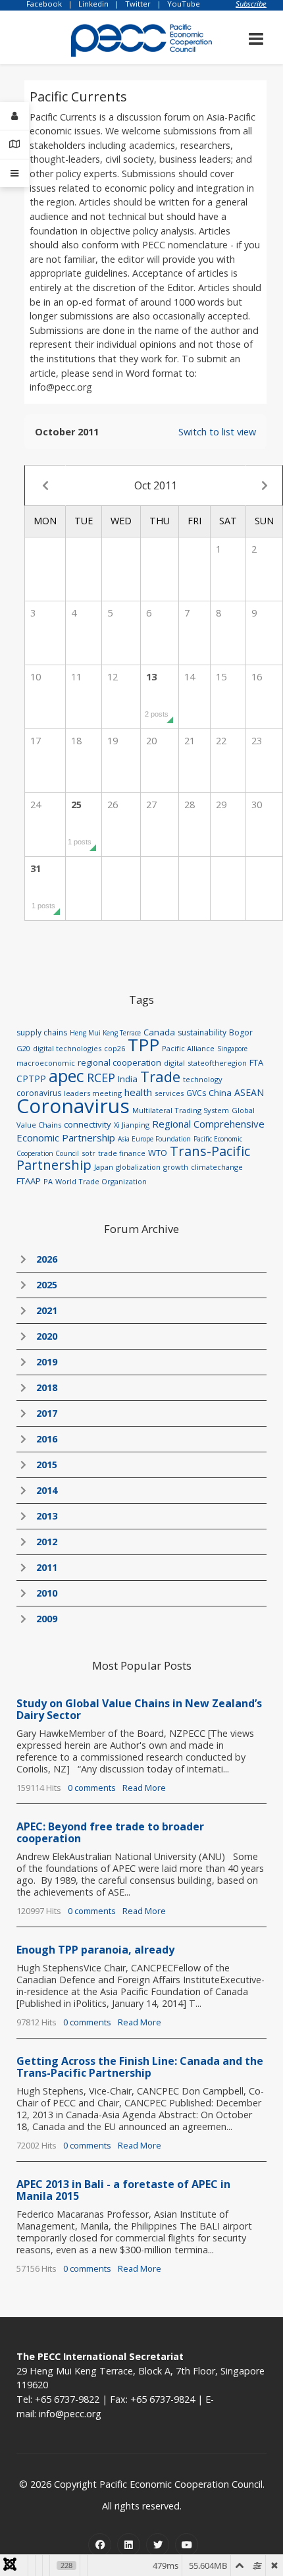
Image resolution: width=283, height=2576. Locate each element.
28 (190, 805)
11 (76, 677)
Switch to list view (217, 432)
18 (76, 741)
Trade (160, 1076)
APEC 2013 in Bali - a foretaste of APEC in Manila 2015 (123, 2190)
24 (36, 805)
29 (221, 805)
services (169, 1093)
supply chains (42, 1032)
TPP (143, 1045)
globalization (138, 1167)
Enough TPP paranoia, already (95, 1950)
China (220, 1093)
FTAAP (29, 1181)
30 (257, 805)
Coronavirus (73, 1106)
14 (190, 677)
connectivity (88, 1124)
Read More (144, 1788)
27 (151, 805)
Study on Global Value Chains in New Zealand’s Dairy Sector (139, 1709)
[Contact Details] (14, 145)
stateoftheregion (217, 1063)
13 (157, 694)
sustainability (202, 1032)
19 (113, 741)
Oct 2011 (156, 485)
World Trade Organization (101, 1181)
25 (80, 822)
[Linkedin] (129, 2545)
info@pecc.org (70, 2414)
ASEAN (249, 1092)
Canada (159, 1032)
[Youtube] (187, 2545)
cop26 (115, 1048)
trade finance (122, 1153)
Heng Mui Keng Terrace (105, 1033)
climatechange (217, 1167)
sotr (89, 1153)
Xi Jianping (132, 1125)
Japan (104, 1167)
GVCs (196, 1093)
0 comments (92, 1788)
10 (36, 677)
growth (176, 1167)
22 (221, 741)
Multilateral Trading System (181, 1110)
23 (257, 741)
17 (36, 741)
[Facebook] (100, 2545)
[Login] (14, 116)
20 (151, 741)
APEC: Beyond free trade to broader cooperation (110, 1832)
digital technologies (67, 1048)
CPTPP (31, 1079)
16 (257, 677)
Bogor (241, 1032)
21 (190, 741)
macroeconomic (46, 1063)
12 (113, 677)
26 (113, 805)
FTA (256, 1062)
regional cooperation (119, 1062)
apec (66, 1076)
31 (43, 886)
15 (221, 677)
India (128, 1079)
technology (203, 1079)
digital (174, 1063)
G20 (23, 1048)
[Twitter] (158, 2545)
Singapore (232, 1049)
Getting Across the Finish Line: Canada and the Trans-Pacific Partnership (140, 2067)
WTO (158, 1153)
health (138, 1092)
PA (48, 1181)
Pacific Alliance (188, 1048)
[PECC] (141, 36)
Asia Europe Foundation (154, 1139)
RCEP (101, 1078)
